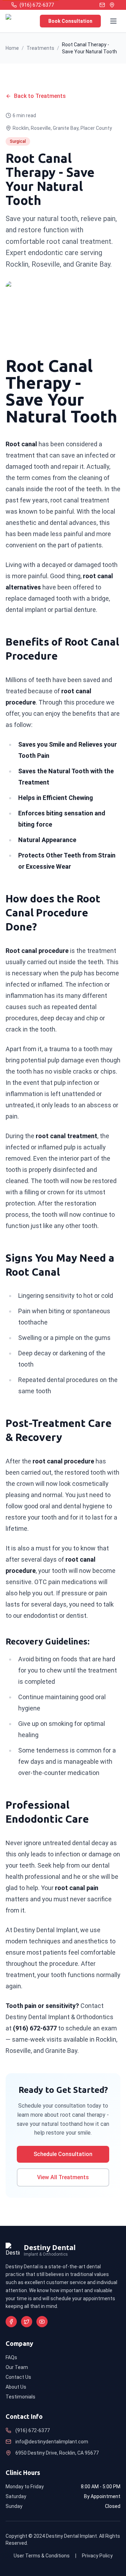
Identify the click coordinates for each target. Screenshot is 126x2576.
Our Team (17, 2367)
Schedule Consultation (63, 2154)
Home (12, 48)
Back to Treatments (40, 96)
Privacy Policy (97, 2556)
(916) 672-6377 (33, 2430)
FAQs (11, 2357)
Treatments (40, 48)
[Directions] (112, 5)
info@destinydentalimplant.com (52, 2442)
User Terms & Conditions (42, 2556)
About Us (16, 2387)
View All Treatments (63, 2177)
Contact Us (18, 2377)
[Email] (102, 5)
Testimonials (20, 2397)
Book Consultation (70, 21)
